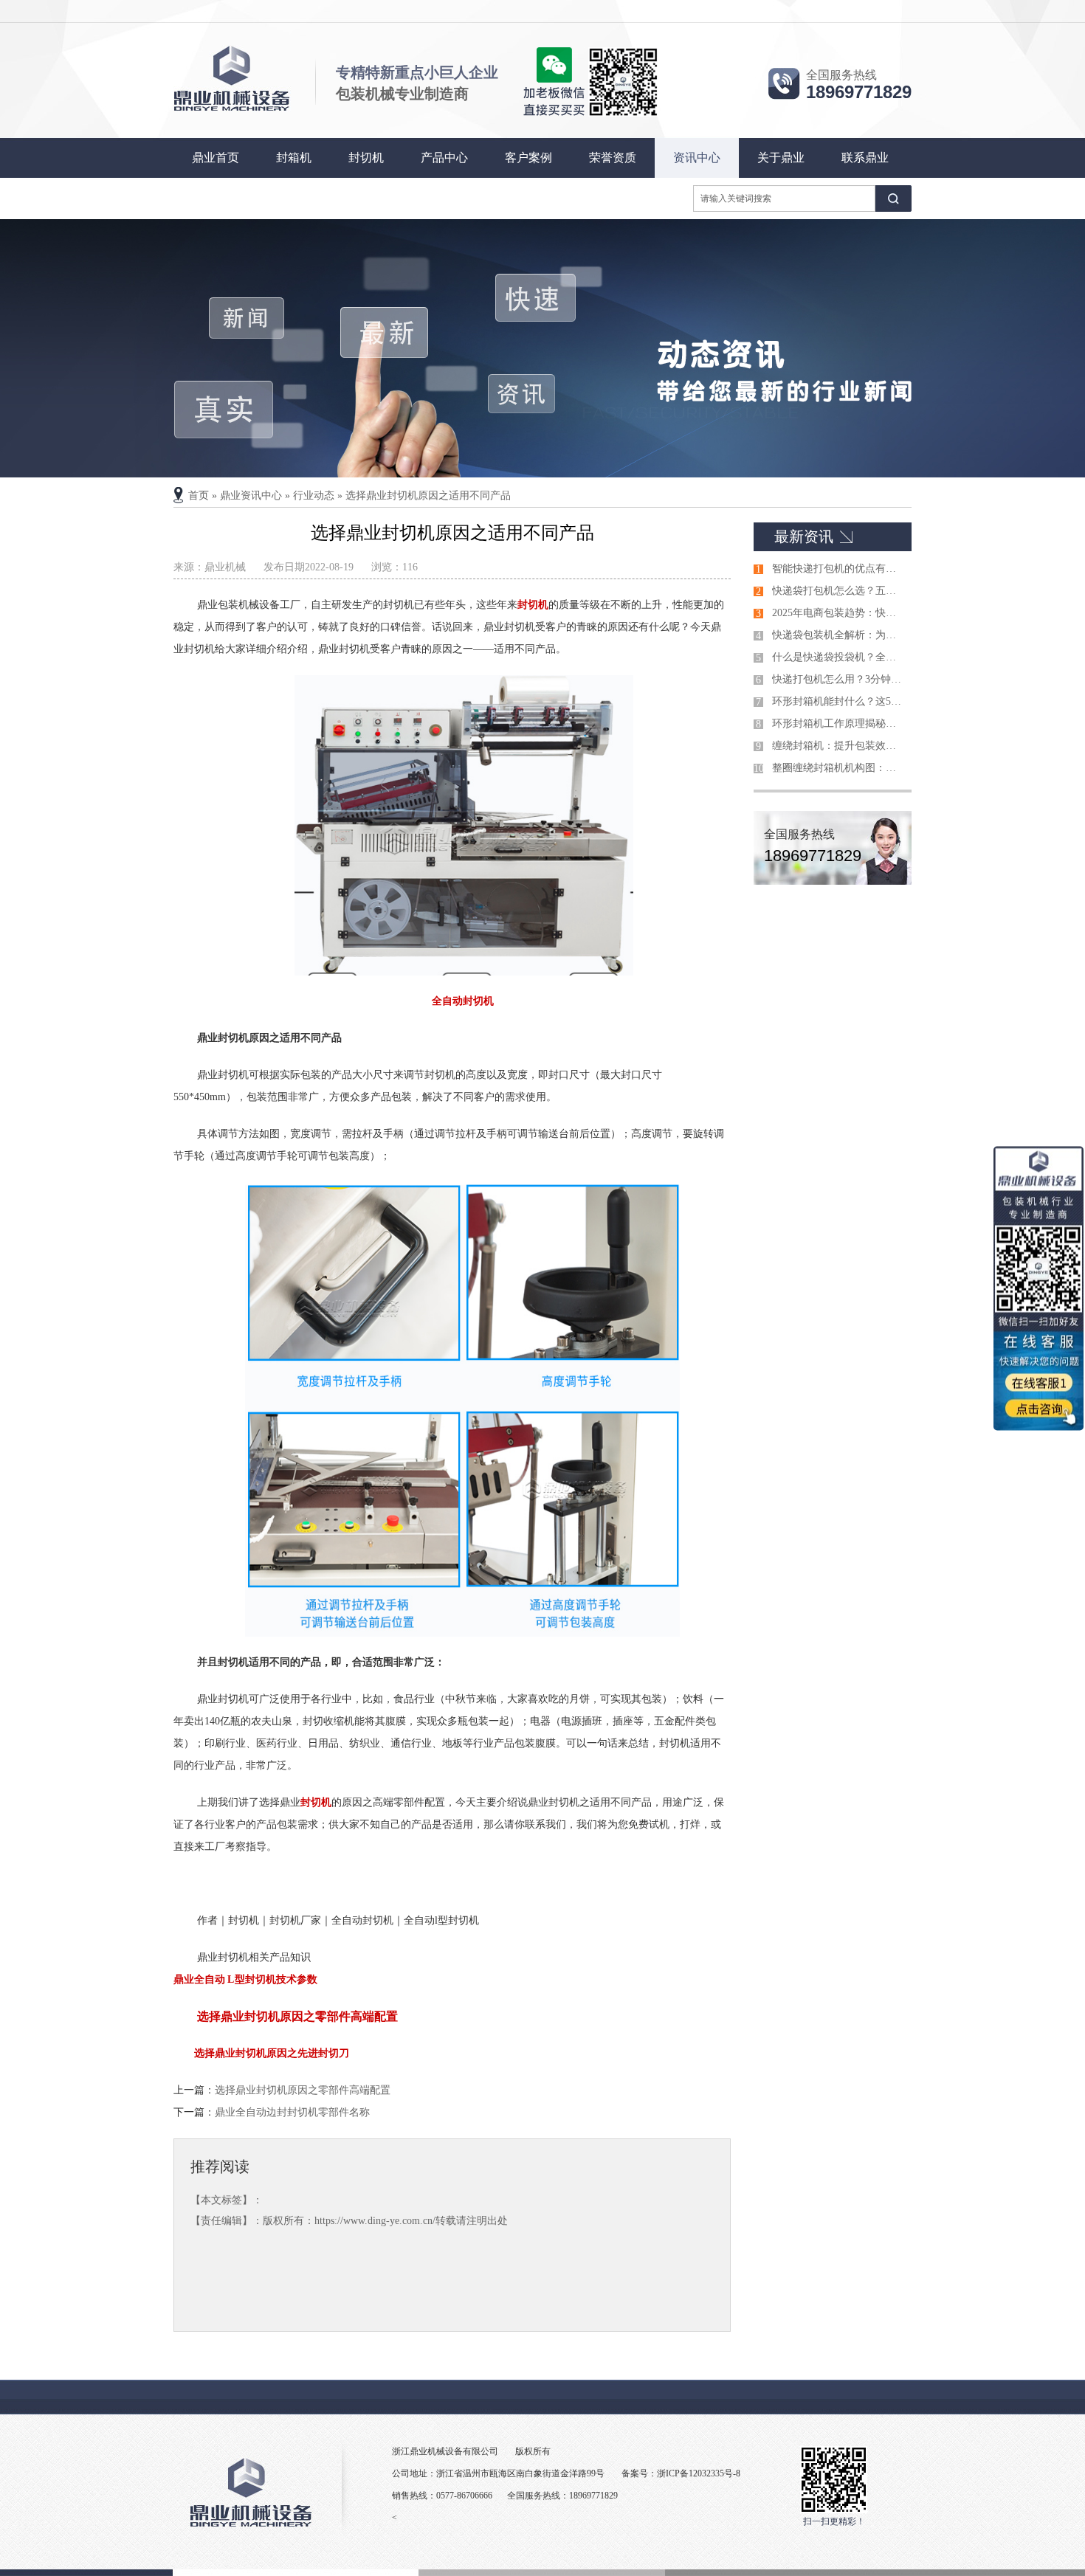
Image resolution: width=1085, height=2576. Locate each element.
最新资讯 (804, 536)
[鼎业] (232, 109)
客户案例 (528, 158)
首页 (199, 495)
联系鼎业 (865, 158)
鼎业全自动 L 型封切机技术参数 (245, 1979)
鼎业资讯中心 (251, 495)
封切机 (366, 158)
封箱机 (294, 158)
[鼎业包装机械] (542, 348)
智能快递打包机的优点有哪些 (838, 569)
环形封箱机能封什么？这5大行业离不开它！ (838, 701)
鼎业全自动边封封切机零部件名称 (292, 2112)
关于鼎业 (781, 158)
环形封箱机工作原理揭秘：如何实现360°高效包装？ (838, 724)
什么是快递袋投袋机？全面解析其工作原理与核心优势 (838, 657)
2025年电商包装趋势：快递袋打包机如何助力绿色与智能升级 (838, 613)
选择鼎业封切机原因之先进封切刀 (272, 2053)
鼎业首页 (216, 158)
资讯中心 (697, 158)
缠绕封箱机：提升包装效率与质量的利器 (838, 746)
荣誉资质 (613, 158)
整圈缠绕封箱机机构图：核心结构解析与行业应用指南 (838, 768)
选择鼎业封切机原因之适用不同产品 (428, 495)
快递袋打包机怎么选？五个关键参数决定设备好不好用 (838, 591)
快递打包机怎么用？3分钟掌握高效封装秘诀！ (838, 679)
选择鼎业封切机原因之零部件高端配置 (297, 2016)
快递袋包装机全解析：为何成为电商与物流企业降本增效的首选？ (838, 635)
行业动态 (314, 495)
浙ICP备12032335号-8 (699, 2473)
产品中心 (444, 158)
